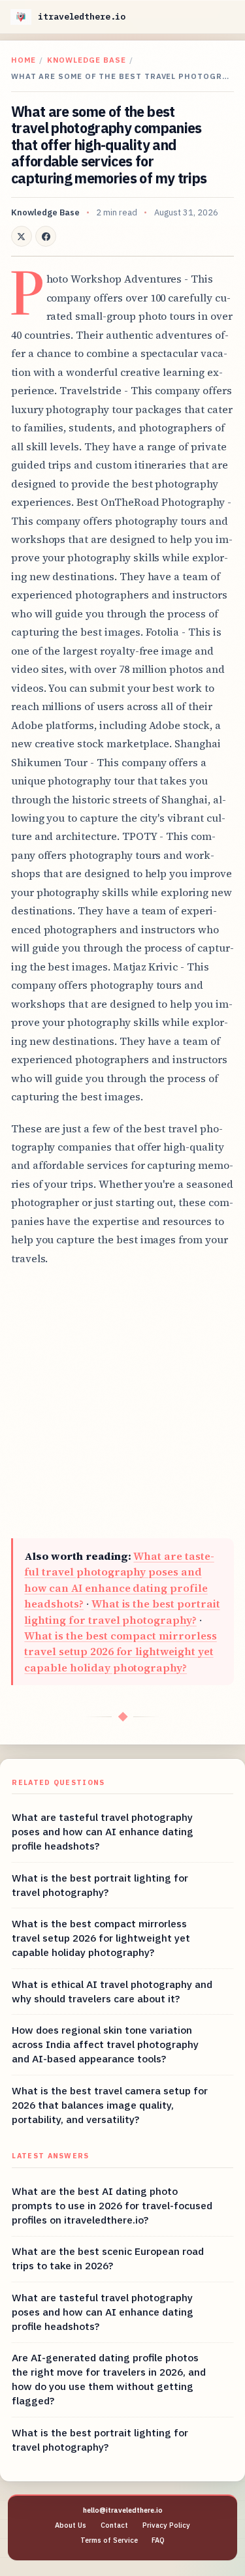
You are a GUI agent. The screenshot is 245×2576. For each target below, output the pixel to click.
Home (24, 60)
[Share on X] (22, 236)
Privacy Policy (166, 2525)
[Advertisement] (122, 1403)
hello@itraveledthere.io (123, 2510)
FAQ (158, 2540)
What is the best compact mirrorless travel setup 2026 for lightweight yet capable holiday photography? (120, 1652)
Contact (114, 2525)
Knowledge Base (87, 60)
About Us (71, 2525)
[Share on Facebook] (46, 236)
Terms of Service (109, 2540)
